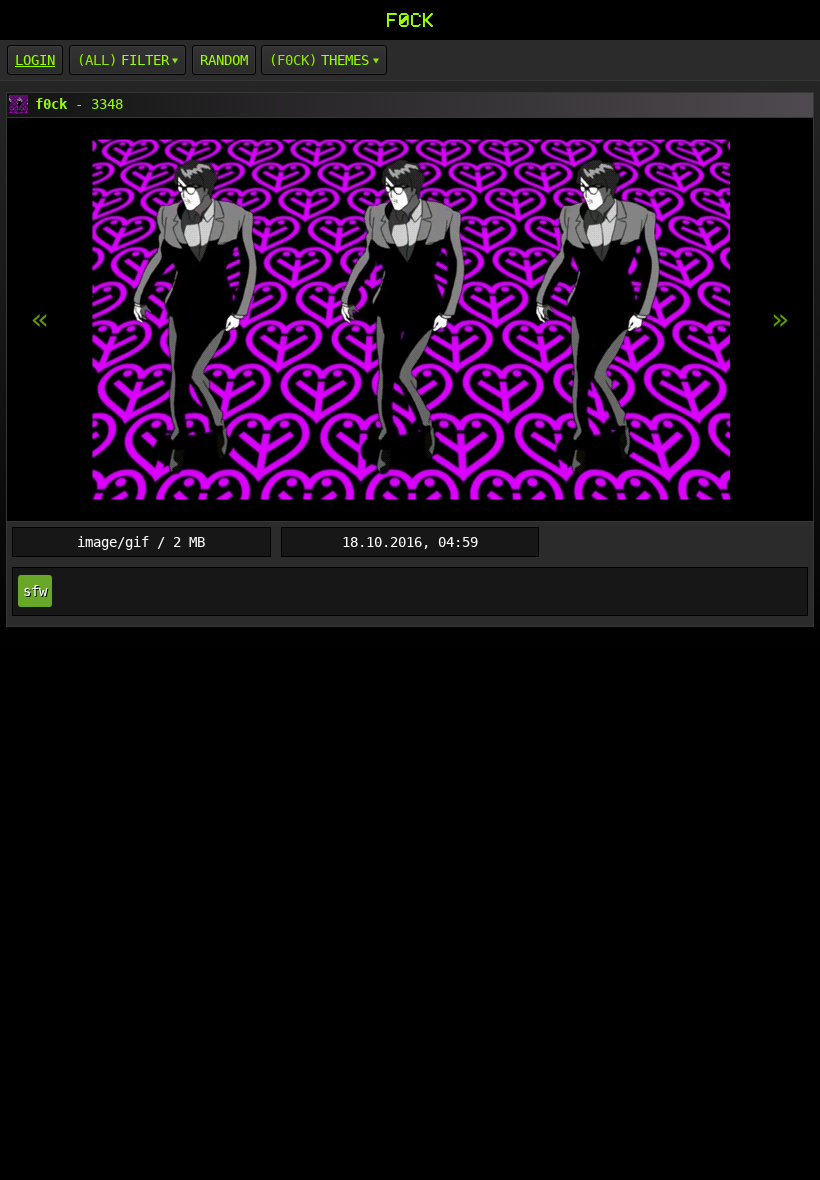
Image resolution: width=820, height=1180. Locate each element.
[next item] (40, 320)
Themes (345, 60)
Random (224, 60)
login (35, 60)
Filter (145, 60)
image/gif (113, 542)
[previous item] (780, 320)
